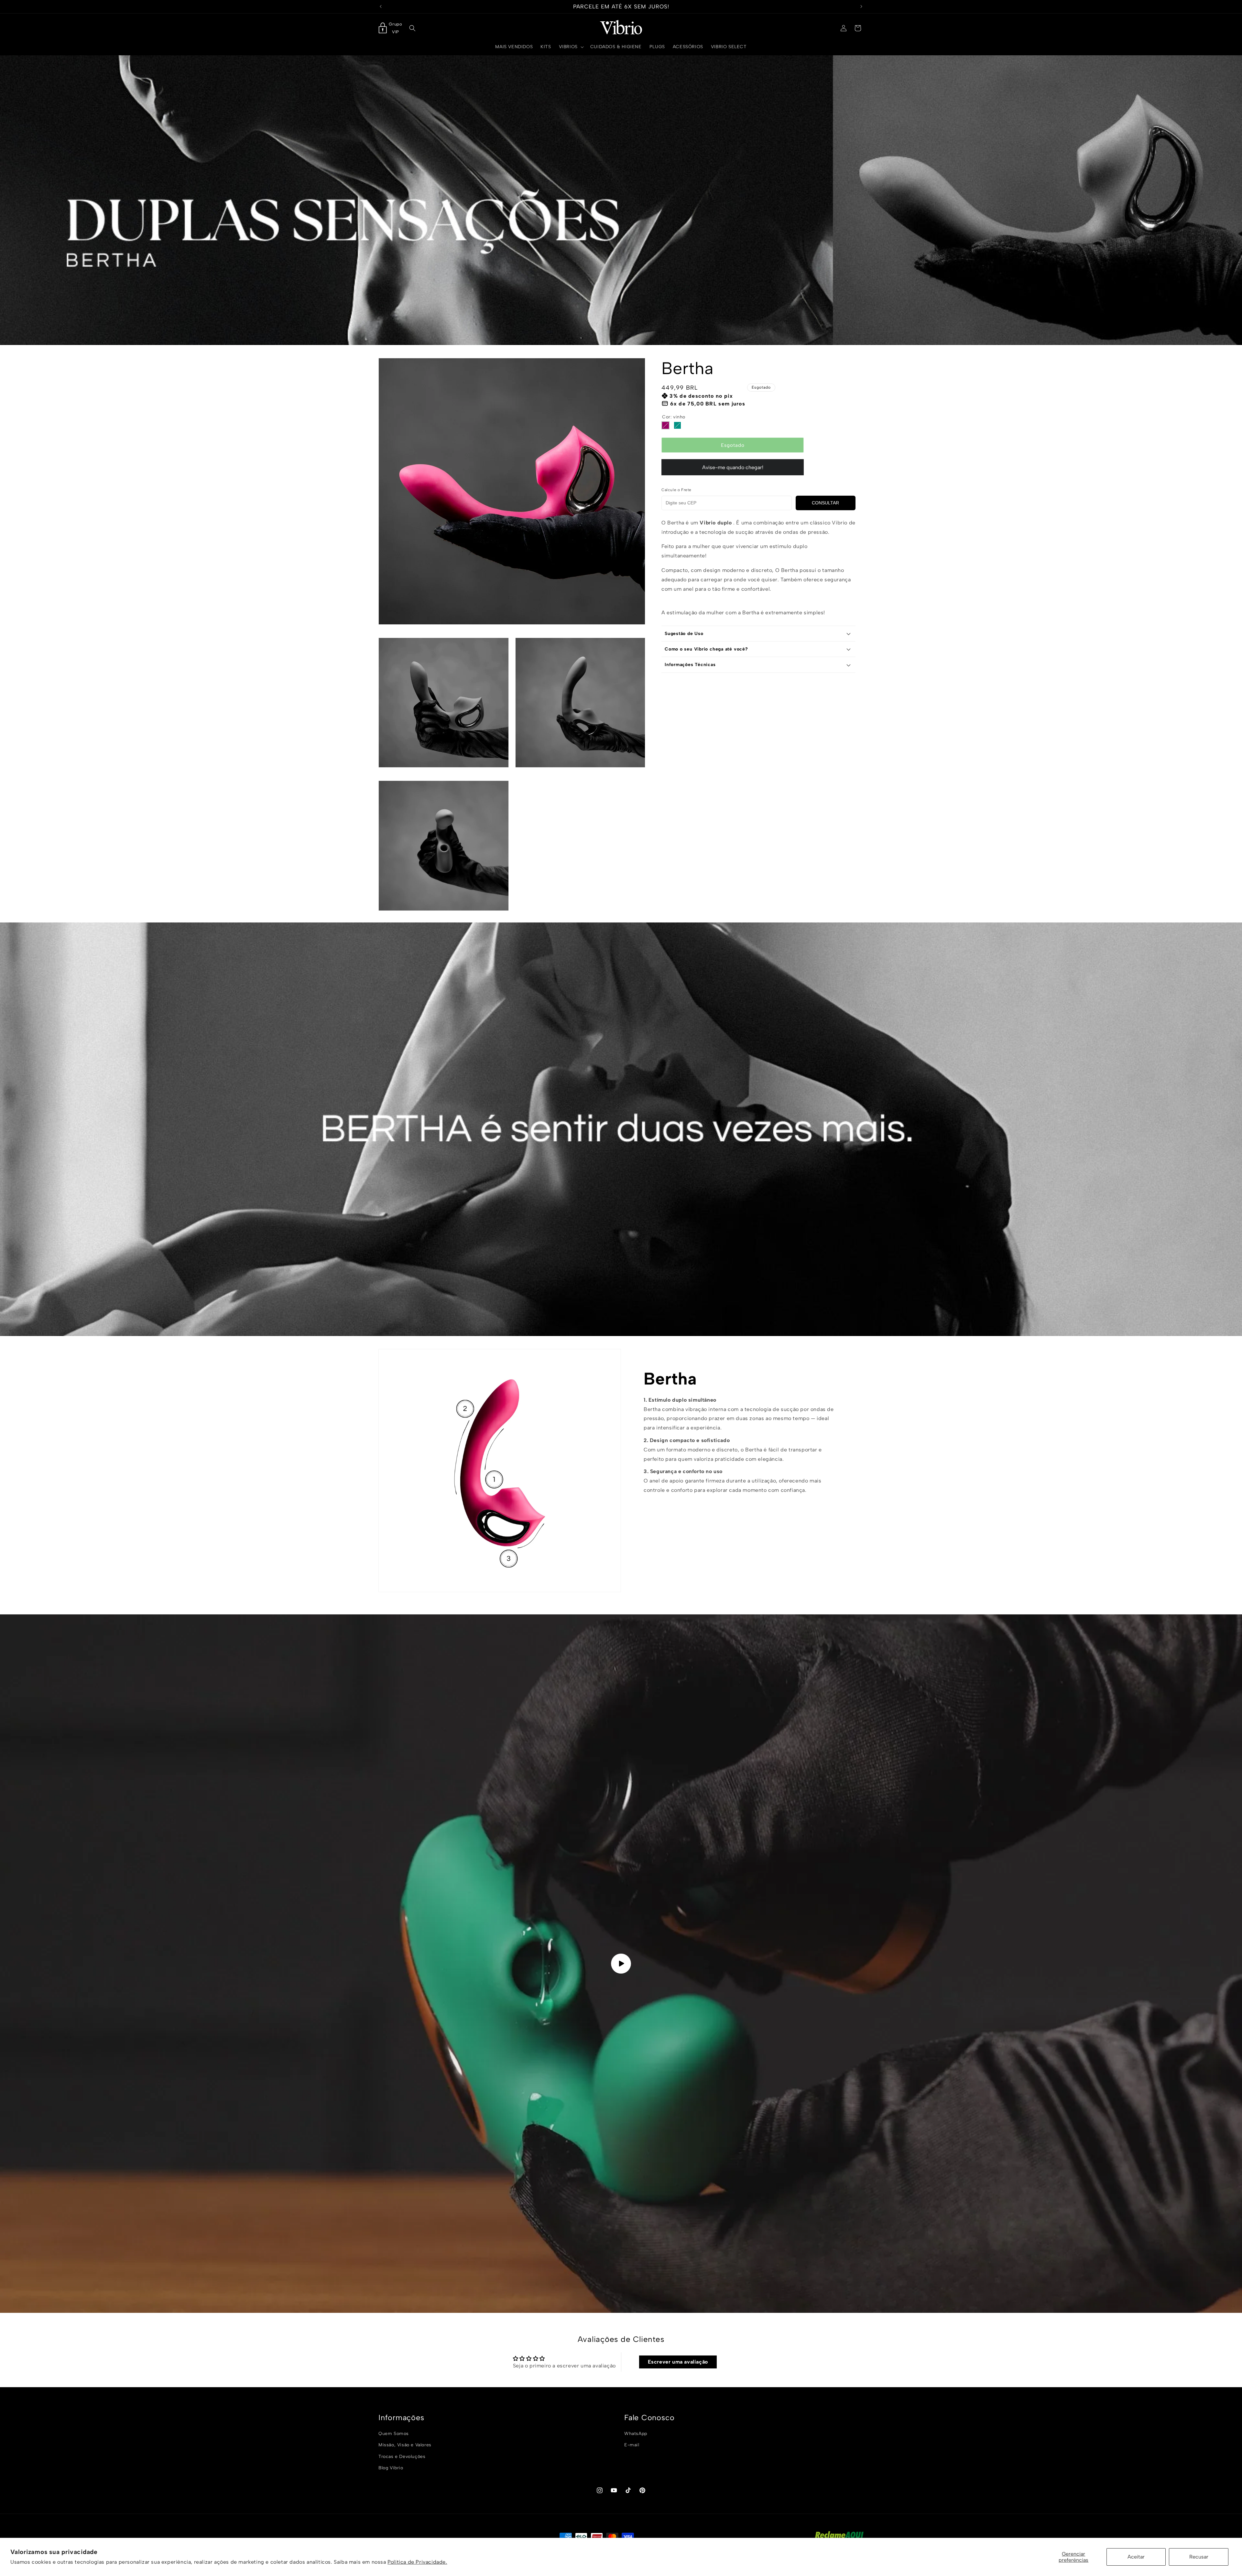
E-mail (632, 2445)
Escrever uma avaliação (678, 2362)
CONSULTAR (825, 503)
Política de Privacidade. (417, 2562)
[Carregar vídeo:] (621, 1964)
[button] (412, 28)
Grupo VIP (395, 28)
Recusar (1199, 2557)
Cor (674, 417)
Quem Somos (394, 2434)
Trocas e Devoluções (402, 2456)
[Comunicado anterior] (381, 6)
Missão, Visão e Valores (405, 2445)
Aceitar (1136, 2557)
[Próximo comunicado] (861, 6)
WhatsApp (636, 2434)
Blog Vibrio (391, 2468)
